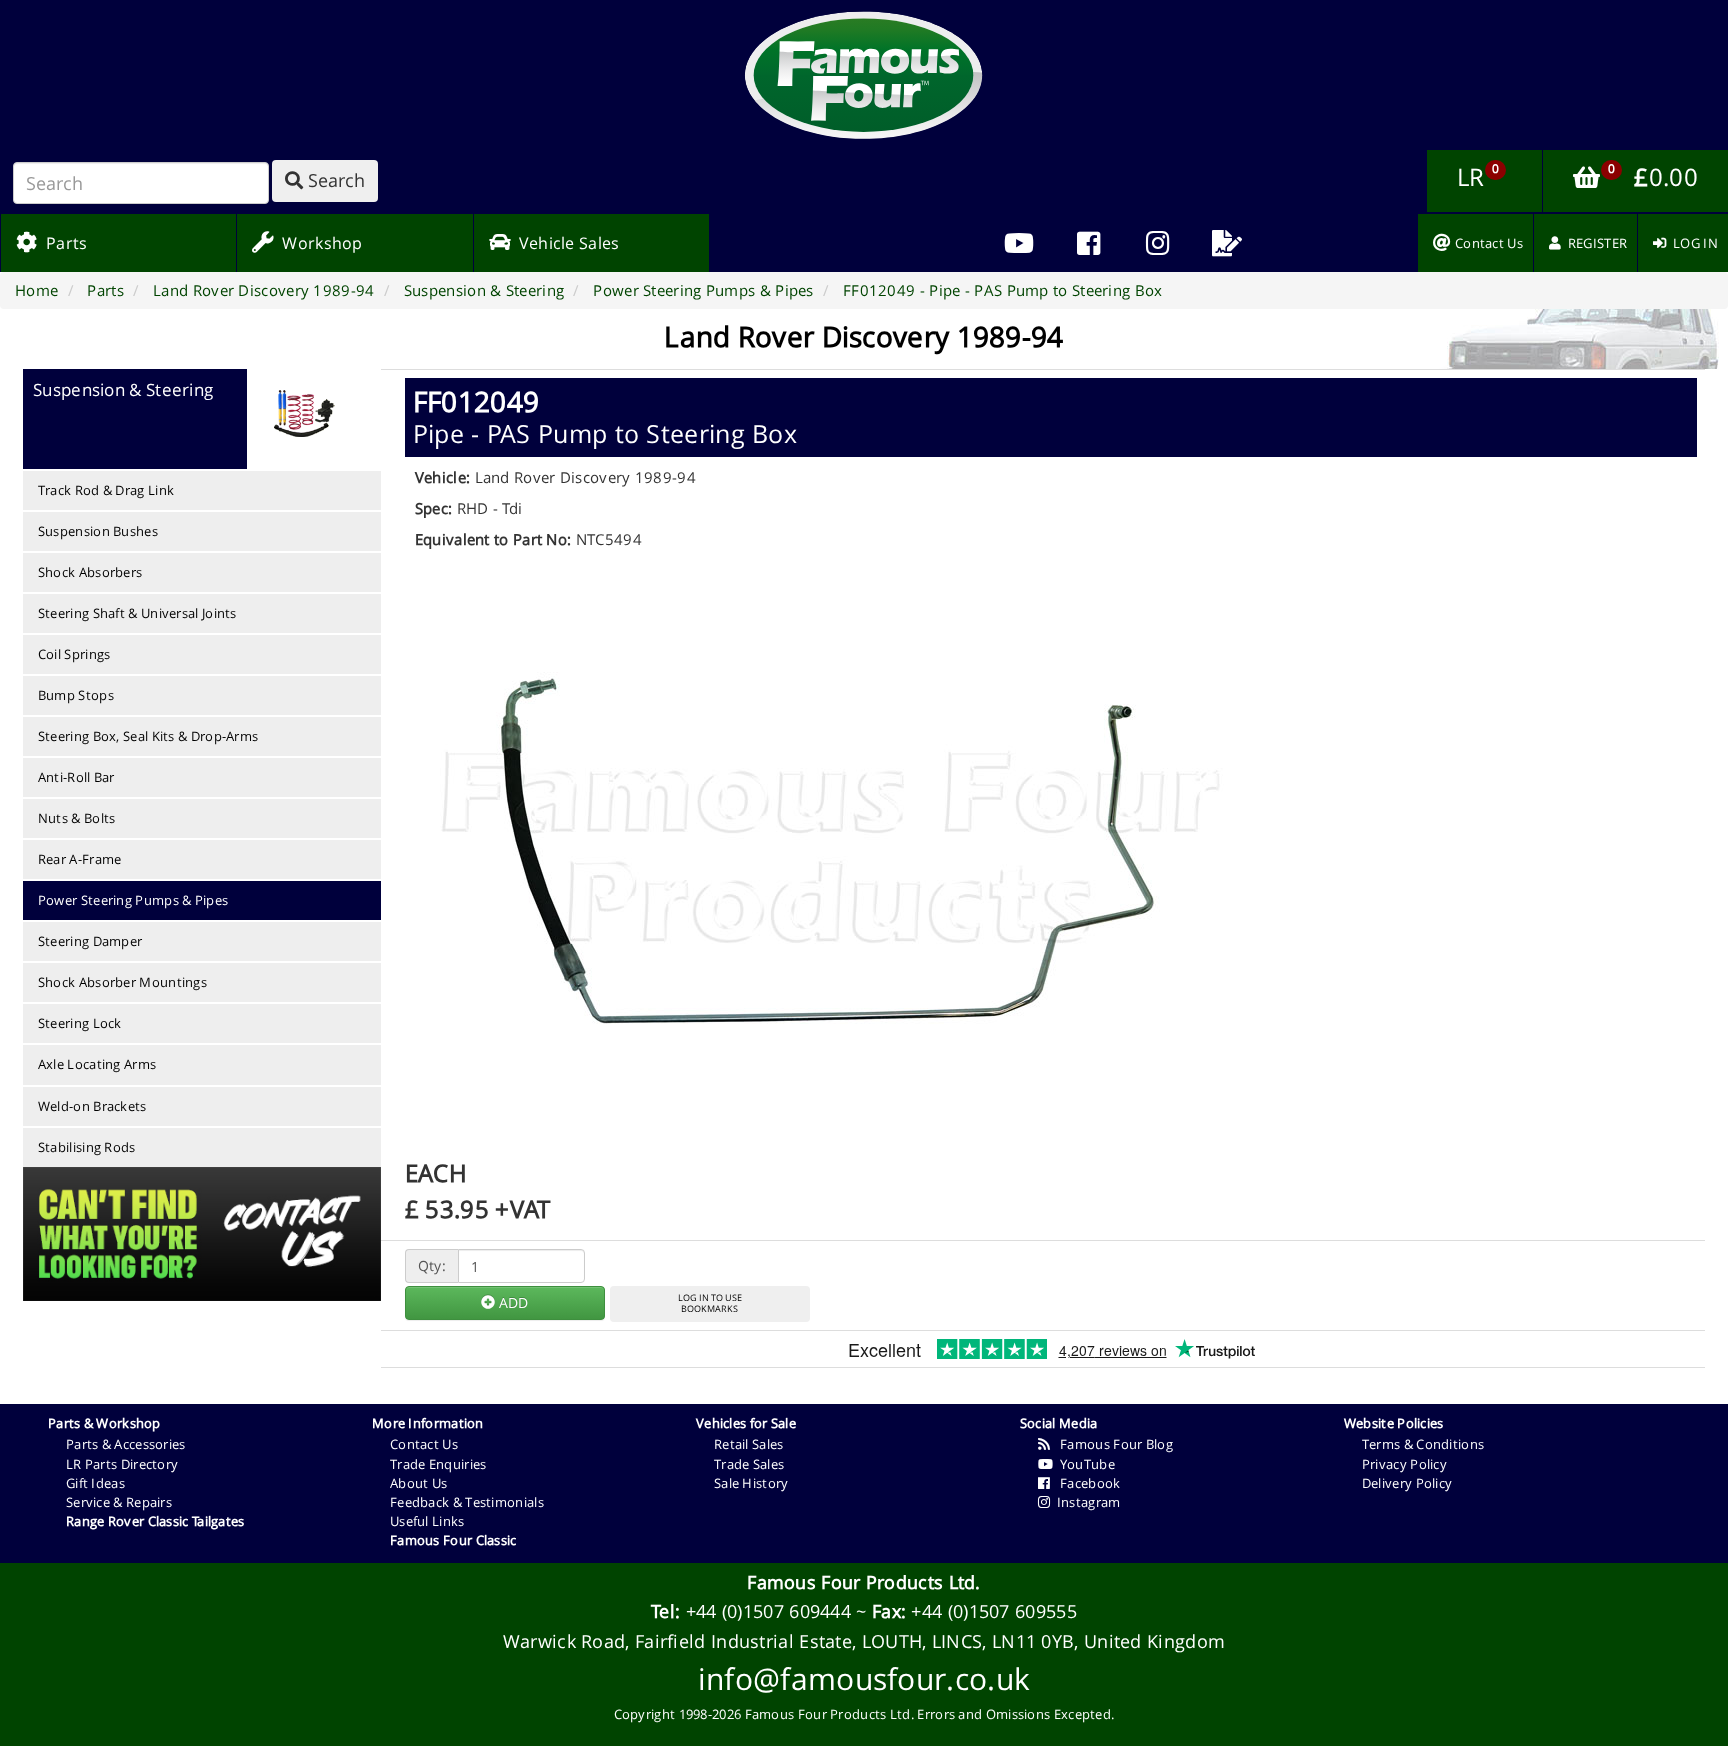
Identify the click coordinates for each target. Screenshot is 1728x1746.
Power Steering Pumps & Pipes (133, 900)
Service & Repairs (119, 1502)
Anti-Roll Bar (76, 777)
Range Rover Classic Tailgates (155, 1521)
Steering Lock (80, 1023)
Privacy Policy (1404, 1464)
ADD (511, 1302)
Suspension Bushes (98, 531)
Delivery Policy (1407, 1483)
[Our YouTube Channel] (1019, 243)
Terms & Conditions (1423, 1444)
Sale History (751, 1483)
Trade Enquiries (438, 1464)
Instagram (1085, 1502)
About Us (418, 1483)
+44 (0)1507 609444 (768, 1611)
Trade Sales (749, 1464)
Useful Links (427, 1521)
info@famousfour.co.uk (864, 1678)
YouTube (1084, 1464)
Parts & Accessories (126, 1444)
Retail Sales (749, 1444)
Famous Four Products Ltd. (864, 1582)
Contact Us (424, 1444)
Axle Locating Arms (97, 1064)
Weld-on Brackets (92, 1106)
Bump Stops (76, 695)
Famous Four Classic (453, 1540)
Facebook (1085, 1483)
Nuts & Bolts (77, 818)
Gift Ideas (95, 1483)
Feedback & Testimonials (467, 1502)
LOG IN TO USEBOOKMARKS (710, 1303)
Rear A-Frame (80, 859)
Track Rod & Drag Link (106, 490)
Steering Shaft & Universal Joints (137, 613)
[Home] (864, 75)
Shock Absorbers (90, 572)
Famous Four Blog (1111, 1444)
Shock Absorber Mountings (122, 982)
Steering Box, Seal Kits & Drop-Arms (148, 736)
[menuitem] (1088, 243)
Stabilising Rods (87, 1147)
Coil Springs (74, 654)
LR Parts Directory (122, 1464)
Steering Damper (90, 941)
